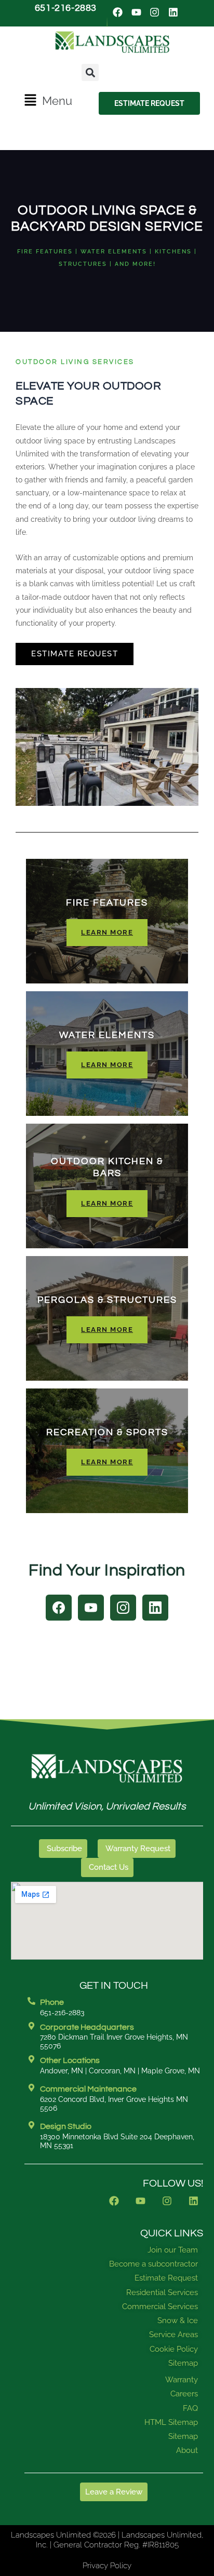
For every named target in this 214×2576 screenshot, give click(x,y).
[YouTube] (91, 1608)
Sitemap (183, 2363)
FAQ (190, 2408)
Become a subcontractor (153, 2264)
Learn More (107, 932)
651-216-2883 (66, 8)
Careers (184, 2394)
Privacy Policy (107, 2566)
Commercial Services (160, 2307)
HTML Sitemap (171, 2422)
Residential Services (162, 2292)
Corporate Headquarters (87, 2027)
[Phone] (31, 2001)
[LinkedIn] (155, 1608)
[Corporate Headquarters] (31, 2026)
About (187, 2450)
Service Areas (173, 2335)
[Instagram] (123, 1608)
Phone (52, 2002)
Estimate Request (75, 653)
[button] (48, 101)
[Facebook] (59, 1608)
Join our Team (173, 2250)
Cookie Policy (174, 2349)
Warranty (182, 2380)
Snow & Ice (178, 2321)
